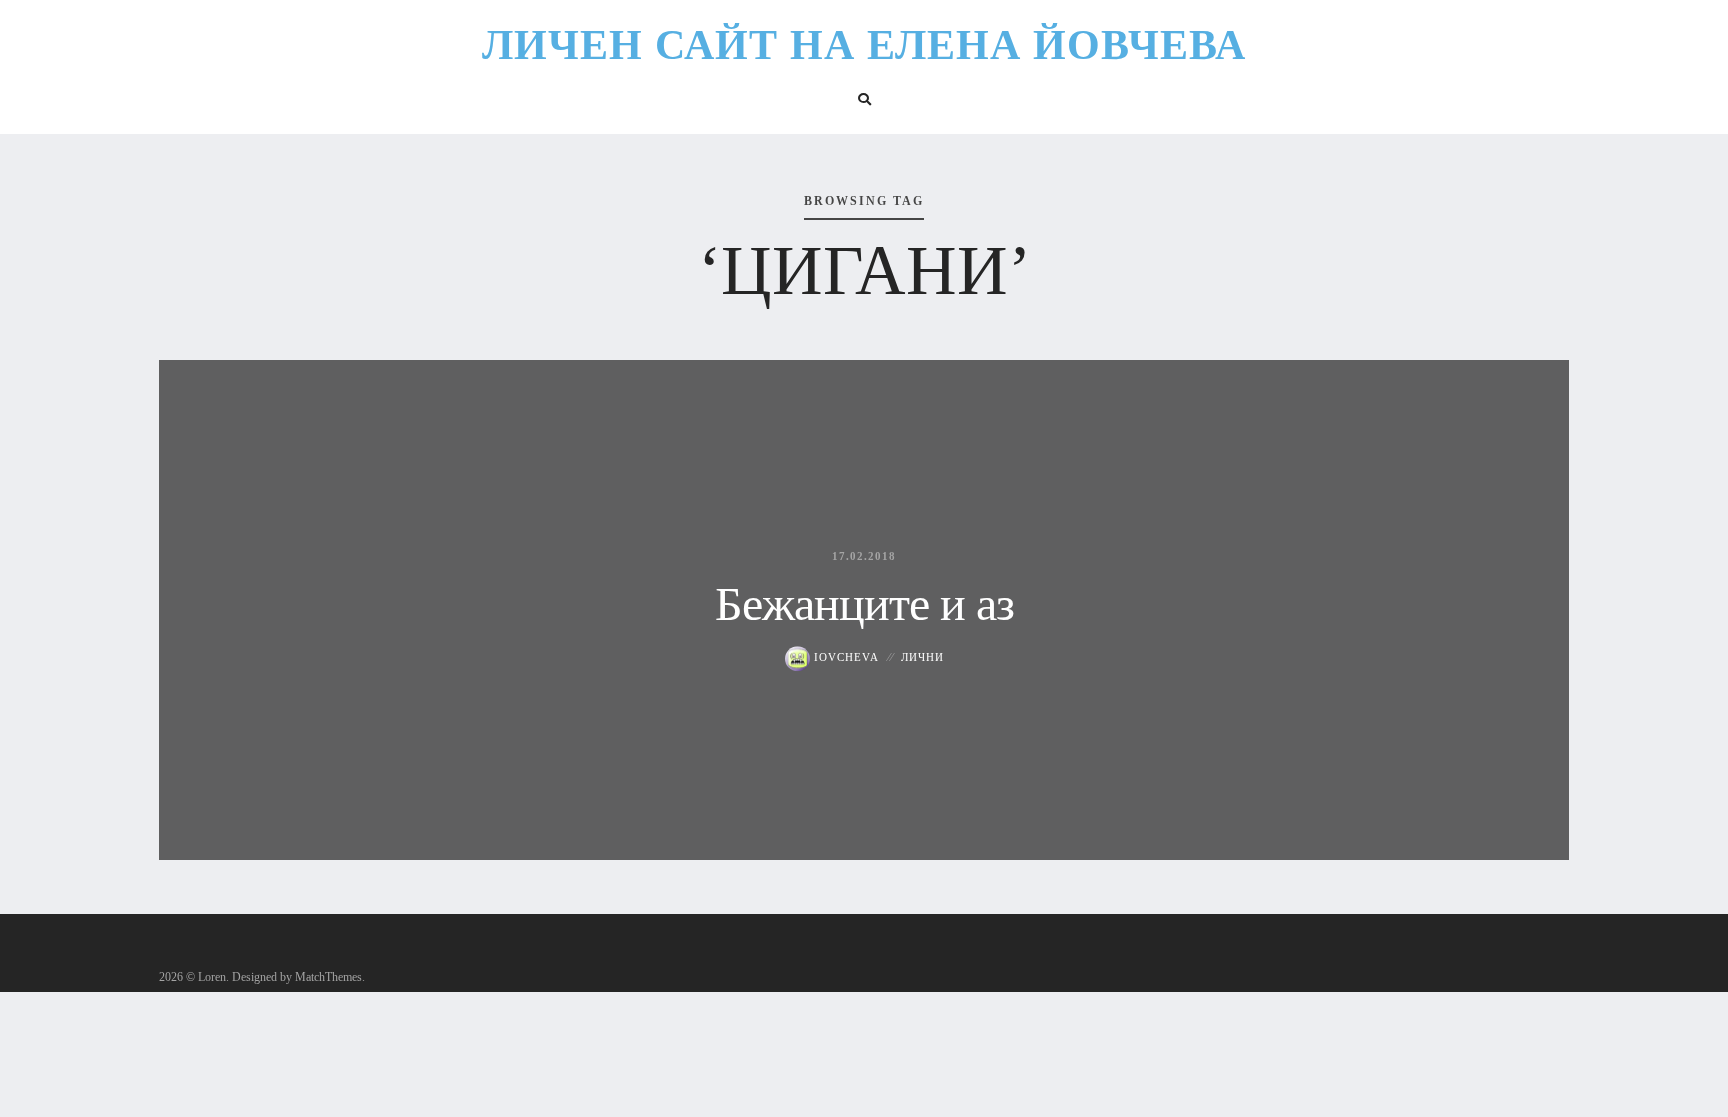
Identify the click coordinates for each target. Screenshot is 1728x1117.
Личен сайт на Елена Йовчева (864, 45)
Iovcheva (844, 657)
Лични (922, 657)
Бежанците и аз (864, 603)
